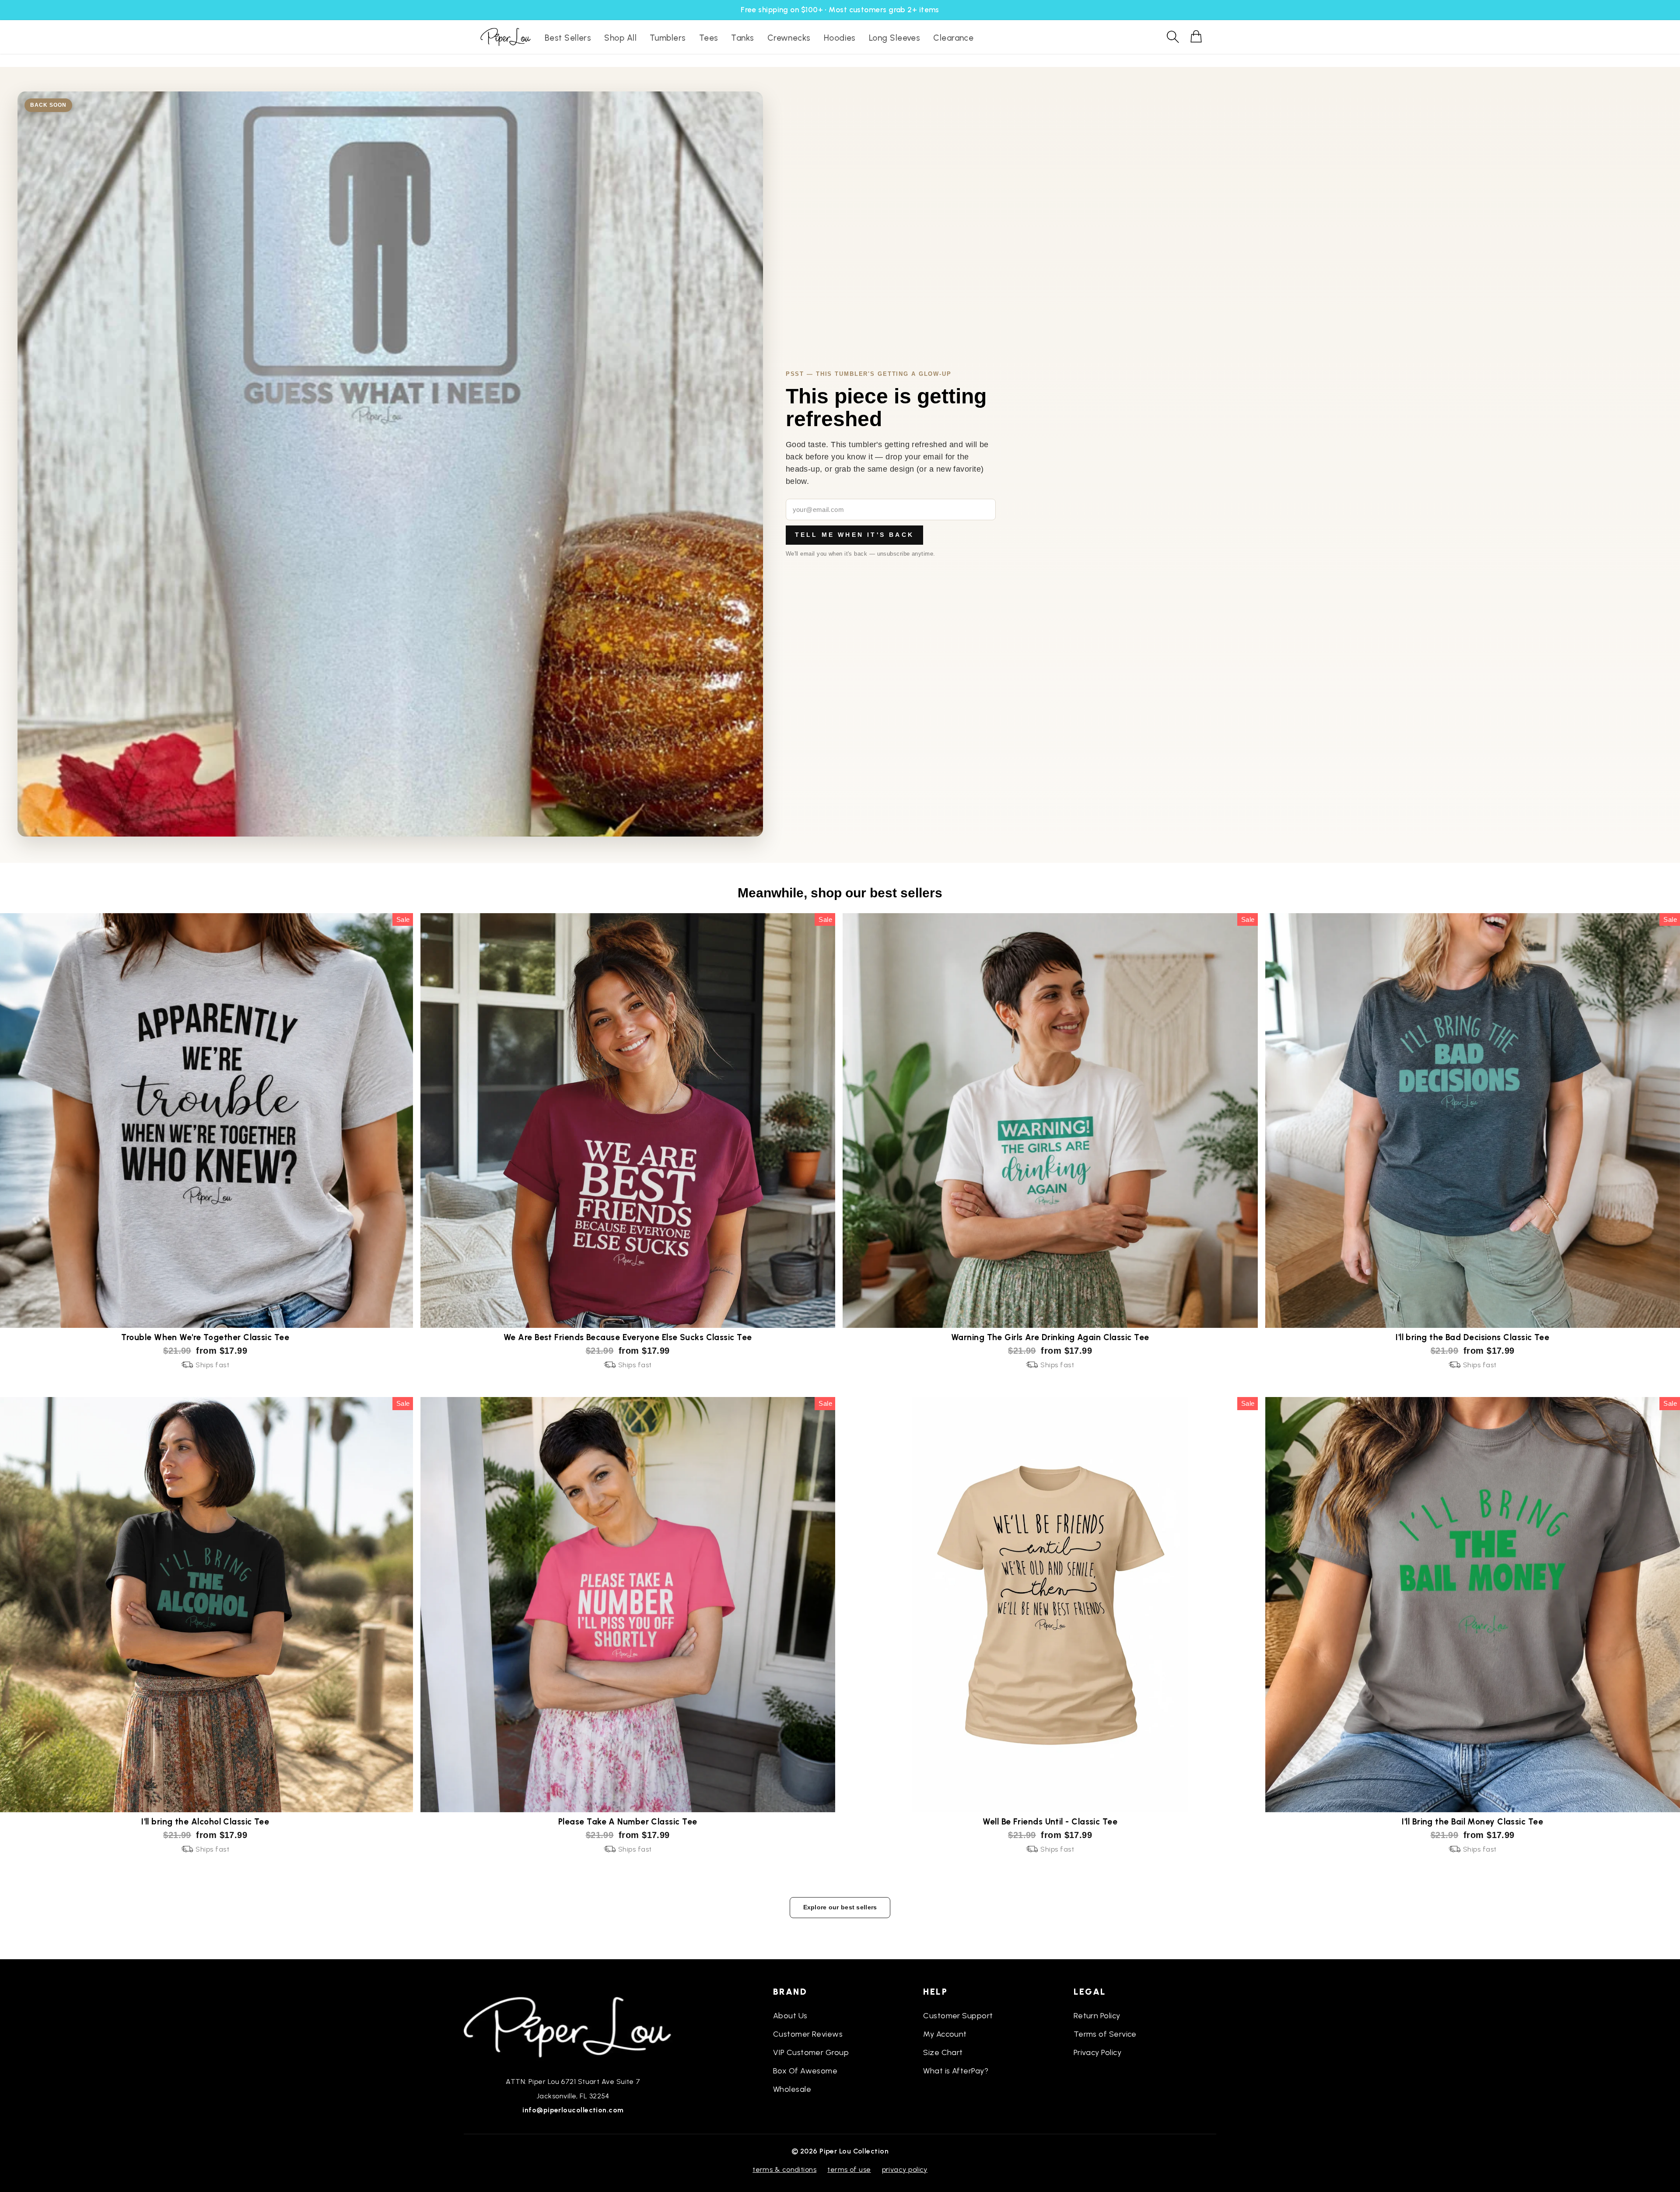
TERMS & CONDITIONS (784, 2169)
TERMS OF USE (849, 2169)
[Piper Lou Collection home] (573, 2026)
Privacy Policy (1097, 2052)
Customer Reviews (808, 2034)
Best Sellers (568, 38)
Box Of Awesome (805, 2071)
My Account (945, 2034)
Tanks (742, 38)
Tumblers (668, 38)
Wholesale (792, 2089)
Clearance (953, 38)
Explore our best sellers (840, 1907)
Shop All (620, 38)
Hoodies (840, 38)
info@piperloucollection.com (573, 2110)
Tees (709, 38)
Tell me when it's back (854, 535)
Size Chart (943, 2052)
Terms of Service (1105, 2034)
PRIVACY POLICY (905, 2169)
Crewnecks (789, 38)
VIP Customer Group (811, 2052)
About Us (790, 2016)
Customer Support (958, 2016)
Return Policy (1097, 2016)
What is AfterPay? (956, 2071)
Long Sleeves (894, 38)
